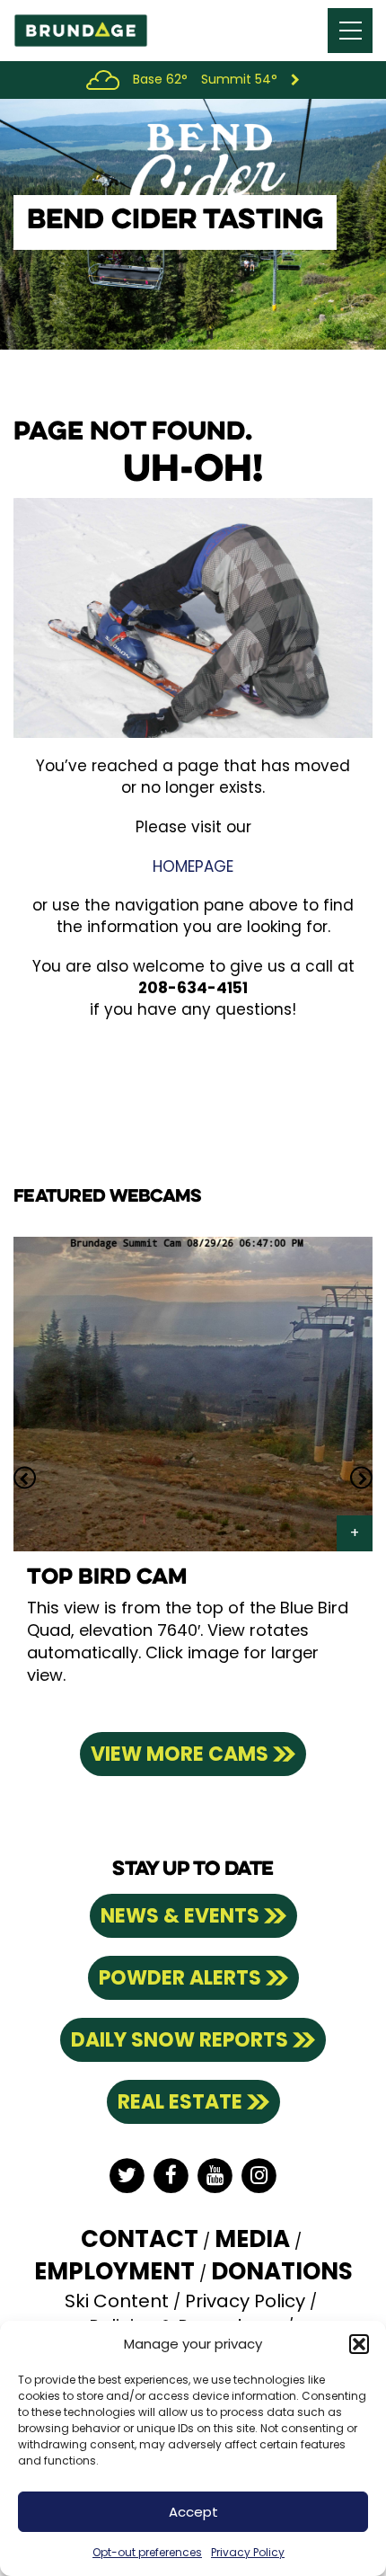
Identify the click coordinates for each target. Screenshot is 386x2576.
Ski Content (117, 2301)
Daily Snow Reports (180, 2040)
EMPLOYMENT (114, 2271)
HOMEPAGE (193, 866)
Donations (282, 2271)
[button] (359, 2344)
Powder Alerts (180, 1978)
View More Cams (180, 1754)
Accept (193, 2512)
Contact (140, 2239)
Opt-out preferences (147, 2552)
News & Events (180, 1916)
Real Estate (180, 2102)
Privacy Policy (248, 2552)
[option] (193, 1478)
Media (252, 2239)
